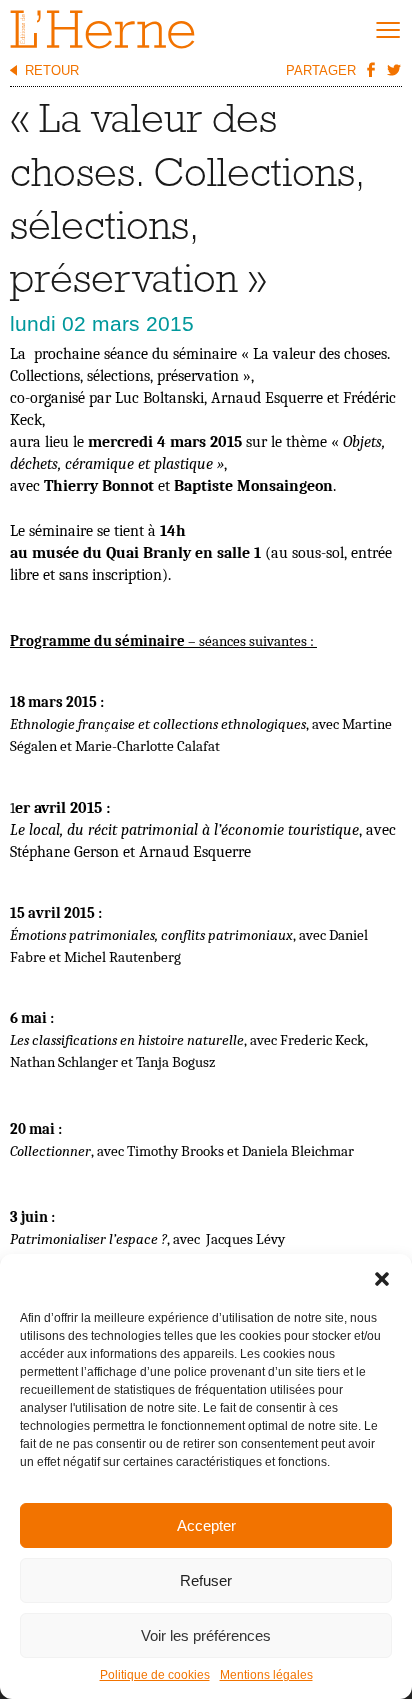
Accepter (206, 1525)
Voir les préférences (206, 1635)
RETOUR (52, 70)
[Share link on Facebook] (370, 69)
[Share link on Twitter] (393, 69)
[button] (382, 1279)
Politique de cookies (155, 1675)
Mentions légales (266, 1675)
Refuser (206, 1580)
